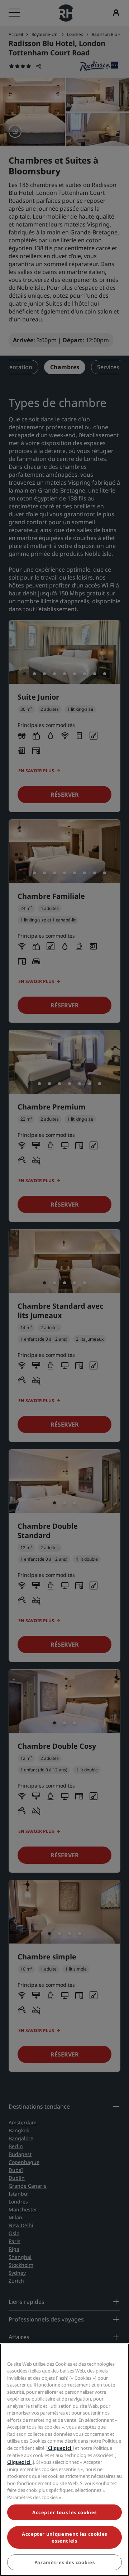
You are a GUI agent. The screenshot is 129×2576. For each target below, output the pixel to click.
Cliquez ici (60, 2448)
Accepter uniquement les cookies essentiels (64, 2537)
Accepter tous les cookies (64, 2512)
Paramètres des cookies (64, 2562)
